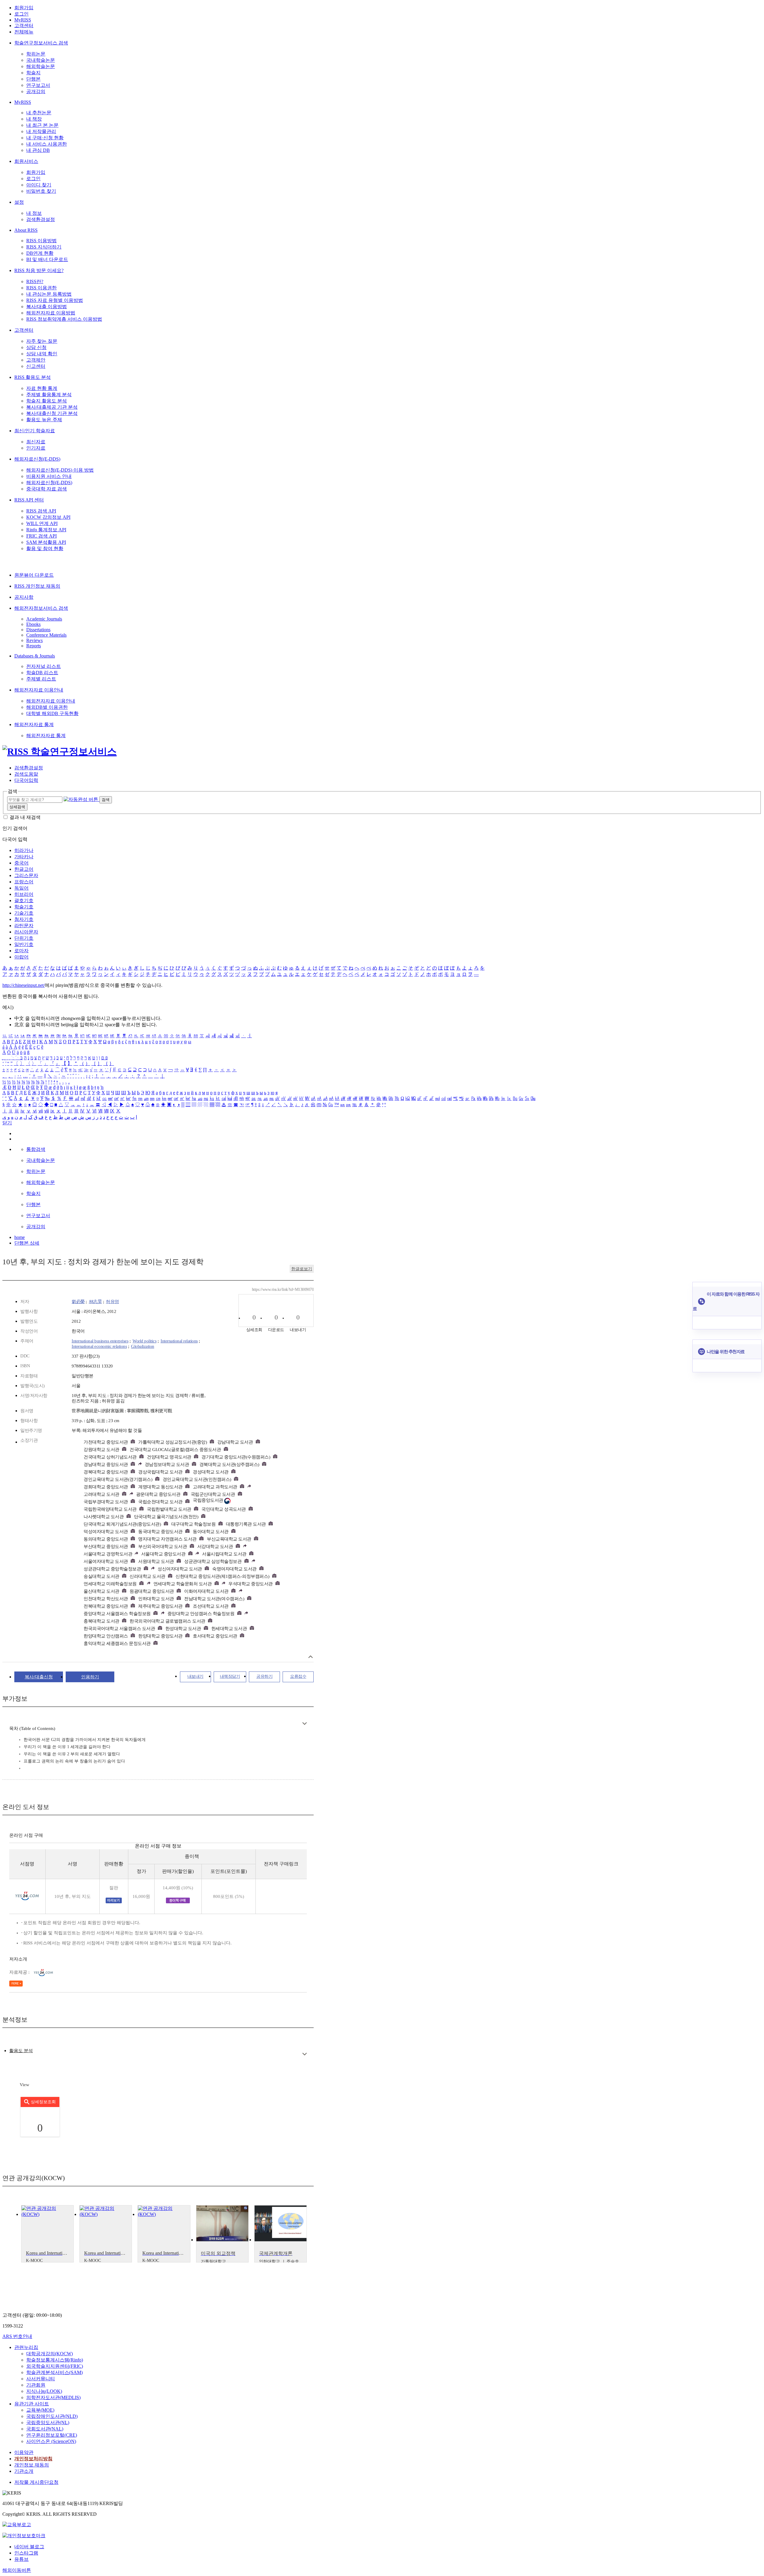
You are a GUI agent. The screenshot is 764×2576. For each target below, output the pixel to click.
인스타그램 (26, 2553)
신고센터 (36, 366)
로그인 (21, 14)
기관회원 (36, 2385)
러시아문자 (26, 932)
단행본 (33, 79)
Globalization (143, 1346)
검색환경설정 (41, 219)
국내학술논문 (41, 60)
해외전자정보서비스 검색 (41, 608)
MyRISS (23, 20)
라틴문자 (24, 926)
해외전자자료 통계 (34, 724)
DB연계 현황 (40, 253)
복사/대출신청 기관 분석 (52, 413)
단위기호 (24, 938)
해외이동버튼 (17, 2570)
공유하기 (264, 1676)
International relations (179, 1341)
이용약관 (24, 2452)
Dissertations (38, 630)
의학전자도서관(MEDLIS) (53, 2397)
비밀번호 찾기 (41, 191)
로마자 (21, 951)
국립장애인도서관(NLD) (52, 2416)
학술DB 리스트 (42, 673)
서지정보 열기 (311, 1657)
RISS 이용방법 (41, 241)
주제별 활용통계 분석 (49, 395)
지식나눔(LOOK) (44, 2391)
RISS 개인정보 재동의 (37, 586)
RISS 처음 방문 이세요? (39, 270)
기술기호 (24, 913)
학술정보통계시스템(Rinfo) (55, 2360)
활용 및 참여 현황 (45, 548)
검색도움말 (26, 774)
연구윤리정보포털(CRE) (52, 2435)
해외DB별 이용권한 (47, 707)
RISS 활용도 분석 (33, 377)
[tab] (21, 2051)
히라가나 (24, 850)
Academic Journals (44, 619)
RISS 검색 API (41, 511)
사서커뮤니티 (41, 2379)
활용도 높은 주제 (44, 420)
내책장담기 (230, 1676)
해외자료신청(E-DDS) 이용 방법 (60, 470)
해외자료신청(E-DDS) (37, 459)
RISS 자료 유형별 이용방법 (55, 300)
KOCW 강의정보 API (48, 517)
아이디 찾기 (39, 185)
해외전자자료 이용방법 (51, 313)
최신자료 (36, 442)
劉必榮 (78, 1302)
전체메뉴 (24, 32)
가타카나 (24, 857)
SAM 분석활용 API (46, 542)
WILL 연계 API (42, 523)
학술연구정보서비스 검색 (41, 43)
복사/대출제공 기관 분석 (52, 407)
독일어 (21, 888)
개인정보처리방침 (33, 2459)
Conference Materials (46, 635)
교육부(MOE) (40, 2410)
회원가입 (24, 8)
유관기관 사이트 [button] (32, 2404)
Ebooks (33, 624)
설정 (19, 202)
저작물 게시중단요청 (36, 2482)
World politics (144, 1341)
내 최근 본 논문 (42, 125)
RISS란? (35, 281)
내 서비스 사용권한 (47, 144)
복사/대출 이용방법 (47, 307)
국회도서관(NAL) (45, 2429)
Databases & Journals (35, 656)
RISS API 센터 (29, 500)
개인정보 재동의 (32, 2465)
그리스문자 (26, 875)
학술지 (33, 73)
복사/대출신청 (39, 1677)
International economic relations (99, 1346)
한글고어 (24, 869)
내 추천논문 (39, 113)
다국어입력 (26, 780)
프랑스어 (24, 882)
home (20, 1237)
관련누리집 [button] (26, 2347)
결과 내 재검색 (25, 817)
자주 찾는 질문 (42, 341)
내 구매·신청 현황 (45, 138)
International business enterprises (100, 1341)
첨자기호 (24, 919)
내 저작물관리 (41, 131)
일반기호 (24, 944)
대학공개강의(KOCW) (50, 2354)
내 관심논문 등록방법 (49, 294)
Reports (34, 646)
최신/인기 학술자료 (35, 431)
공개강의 (36, 91)
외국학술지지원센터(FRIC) (55, 2366)
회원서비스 (26, 161)
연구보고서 (38, 85)
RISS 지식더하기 (44, 247)
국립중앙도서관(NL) (48, 2423)
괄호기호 (24, 900)
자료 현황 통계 (42, 388)
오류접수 (298, 1676)
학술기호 (24, 907)
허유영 (113, 1302)
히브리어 (24, 894)
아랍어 (21, 957)
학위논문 (36, 54)
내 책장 (34, 119)
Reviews (34, 640)
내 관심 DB (38, 150)
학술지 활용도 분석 (47, 401)
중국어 (21, 863)
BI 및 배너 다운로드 (47, 259)
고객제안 (36, 360)
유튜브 (21, 2559)
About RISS (26, 230)
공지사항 (24, 597)
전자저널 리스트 (44, 666)
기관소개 (24, 2471)
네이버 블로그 (29, 2547)
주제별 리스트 (41, 679)
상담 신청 (36, 347)
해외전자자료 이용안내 (39, 690)
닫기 (7, 1123)
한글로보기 (302, 1269)
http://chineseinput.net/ (24, 985)
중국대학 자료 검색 (47, 489)
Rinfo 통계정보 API (46, 530)
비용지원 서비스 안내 (49, 476)
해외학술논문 (41, 66)
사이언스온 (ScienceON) (51, 2441)
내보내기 (195, 1676)
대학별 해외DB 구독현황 (52, 713)
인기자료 (36, 448)
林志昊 (95, 1302)
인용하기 (90, 1677)
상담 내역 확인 (42, 354)
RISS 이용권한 (41, 288)
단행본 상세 (27, 1243)
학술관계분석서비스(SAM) (54, 2372)
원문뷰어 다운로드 (34, 575)
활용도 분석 (21, 2051)
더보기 (305, 1724)
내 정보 (34, 213)
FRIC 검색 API (41, 536)
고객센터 (24, 26)
